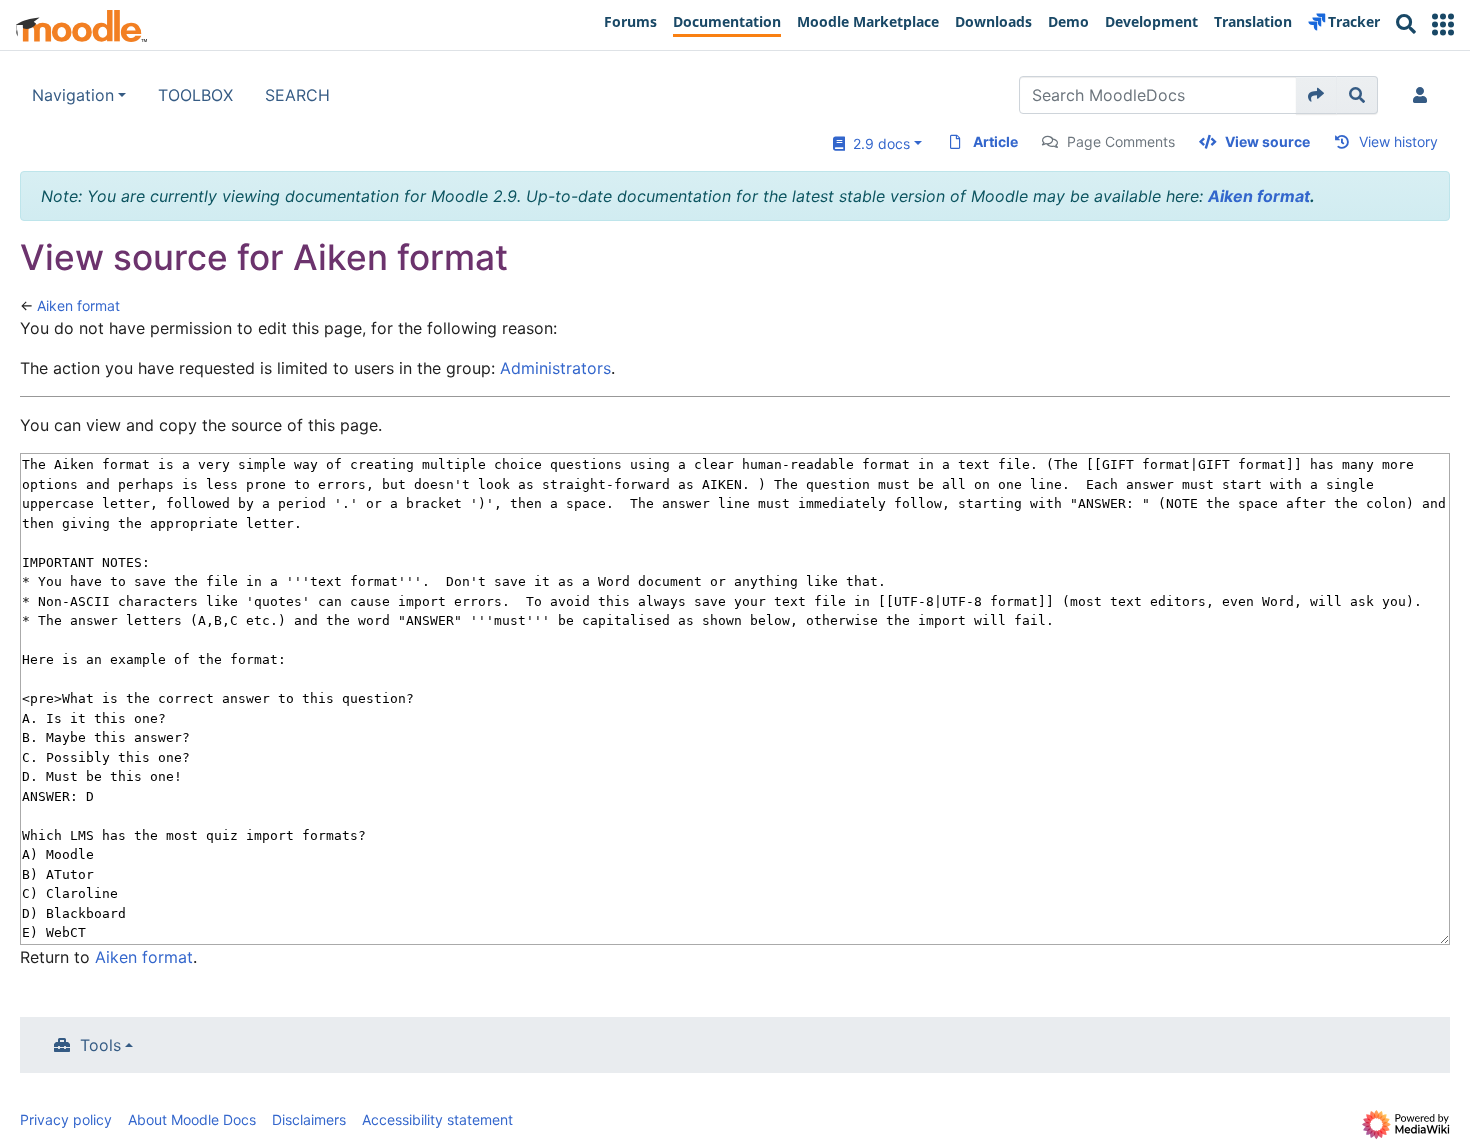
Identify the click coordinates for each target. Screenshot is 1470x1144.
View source (1267, 141)
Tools (100, 1045)
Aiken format (1259, 196)
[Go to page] (1316, 95)
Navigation (73, 95)
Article (995, 141)
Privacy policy (66, 1119)
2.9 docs (877, 143)
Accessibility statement (437, 1119)
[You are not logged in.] (1424, 95)
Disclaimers (309, 1119)
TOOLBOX (195, 95)
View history (1398, 141)
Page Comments (1121, 141)
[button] (1443, 24)
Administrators (555, 368)
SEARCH (297, 95)
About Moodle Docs (192, 1119)
